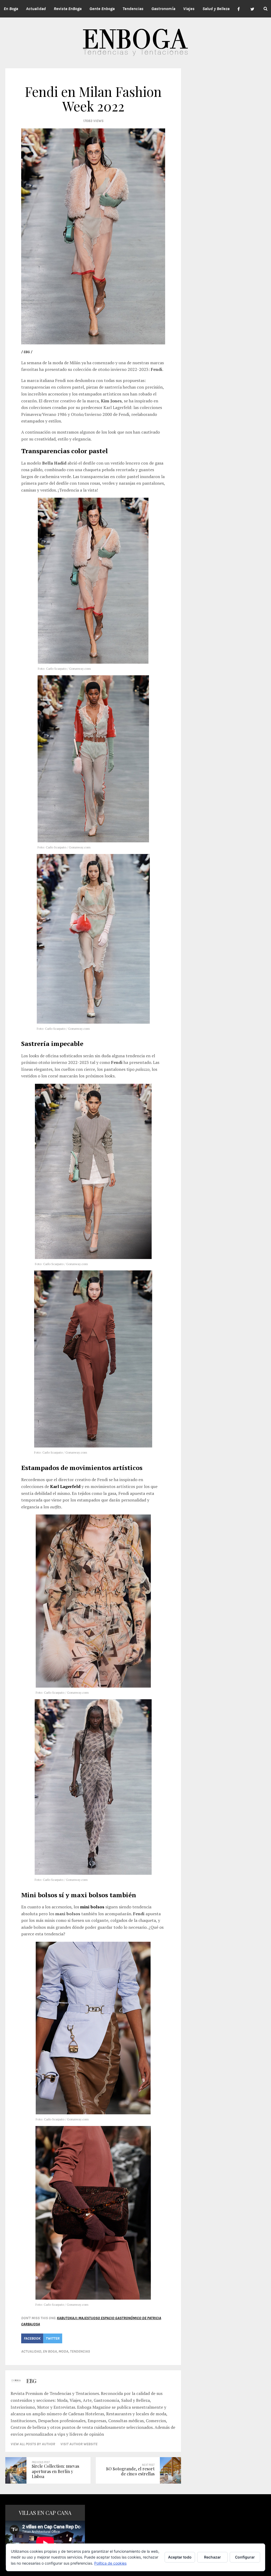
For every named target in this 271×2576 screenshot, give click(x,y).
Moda (63, 2351)
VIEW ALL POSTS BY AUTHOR (33, 2444)
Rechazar (213, 2557)
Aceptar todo (180, 2557)
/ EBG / (27, 352)
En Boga (50, 2351)
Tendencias (80, 2351)
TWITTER (53, 2338)
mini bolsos (92, 1907)
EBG (31, 2381)
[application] (45, 2543)
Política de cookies (110, 2563)
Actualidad (31, 2351)
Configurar (245, 2557)
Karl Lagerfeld (65, 1486)
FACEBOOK (32, 2338)
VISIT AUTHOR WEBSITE (79, 2444)
